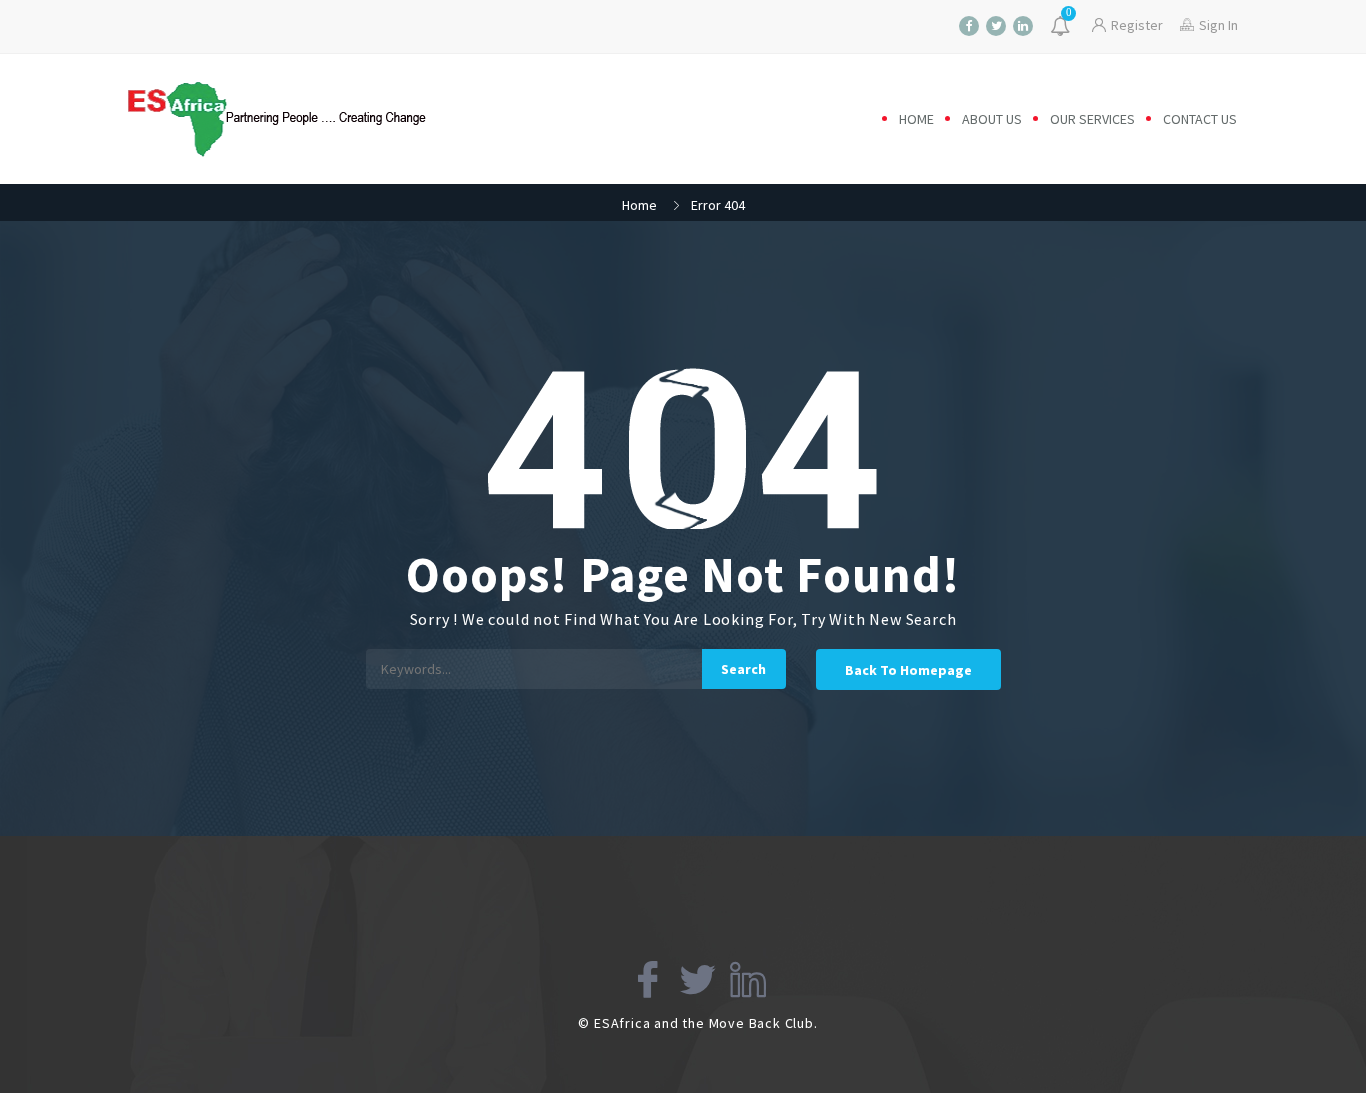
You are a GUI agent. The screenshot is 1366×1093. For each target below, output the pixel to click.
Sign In (1218, 25)
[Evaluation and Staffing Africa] (294, 119)
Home (916, 119)
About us (992, 119)
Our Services (1092, 119)
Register (1137, 25)
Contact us (1200, 119)
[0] (1062, 28)
